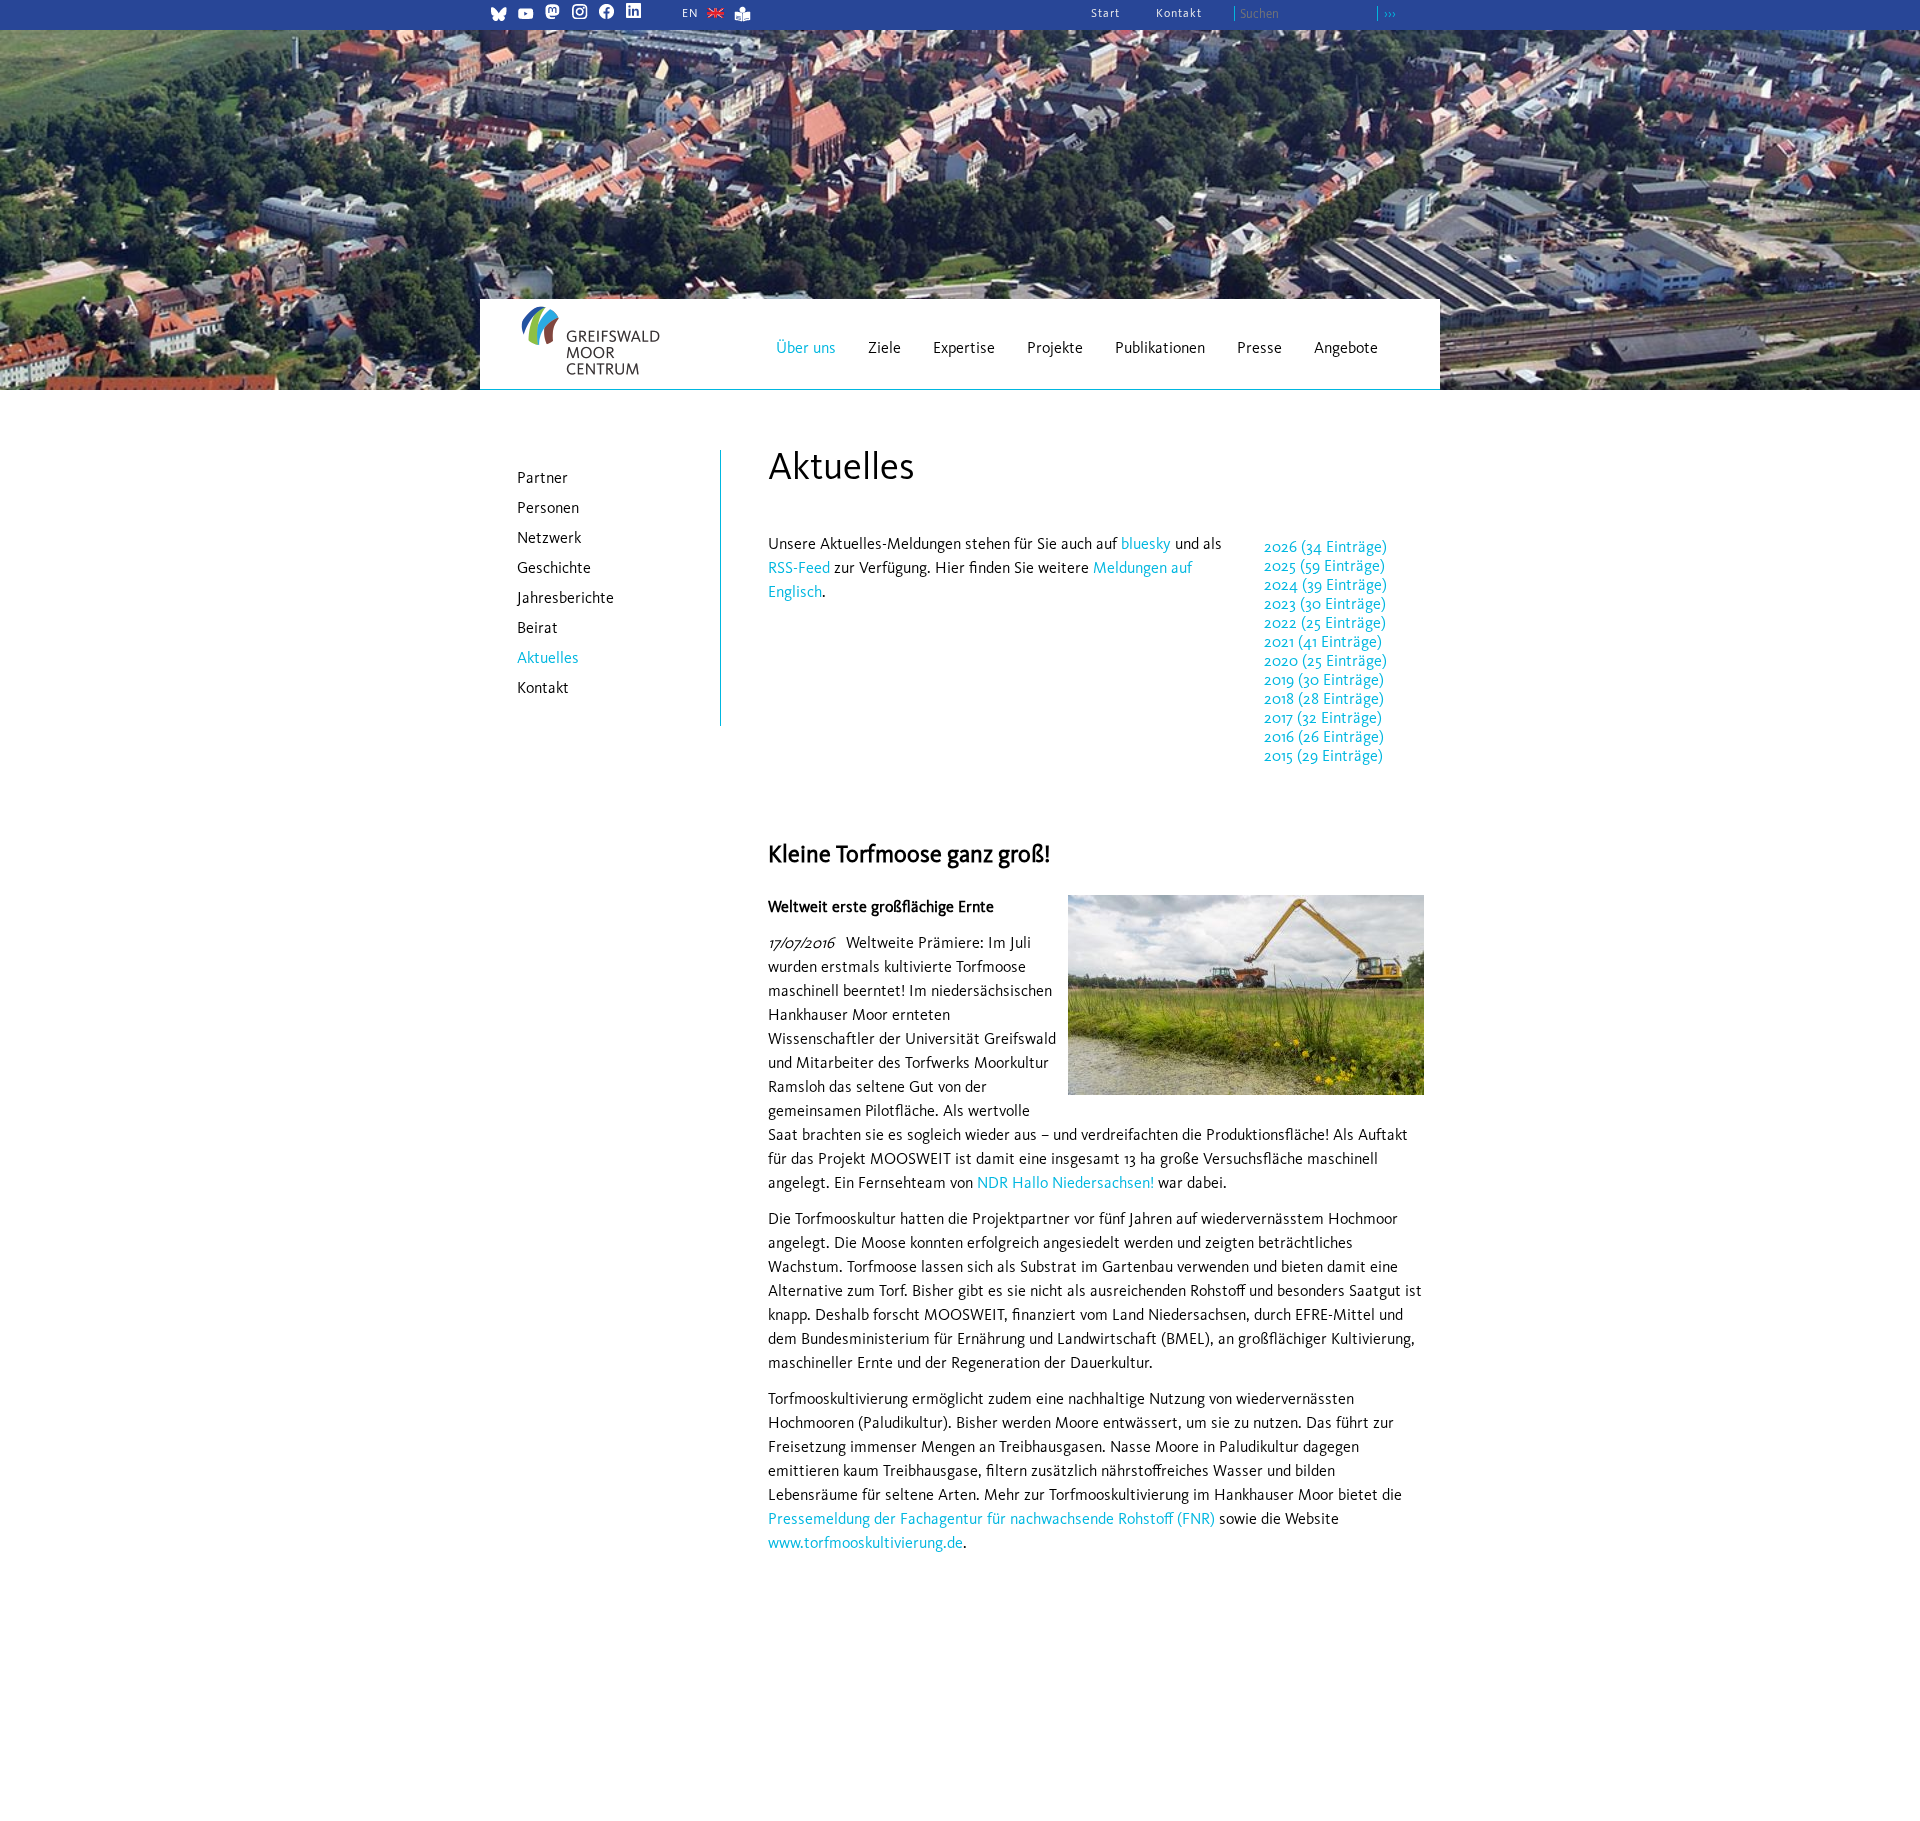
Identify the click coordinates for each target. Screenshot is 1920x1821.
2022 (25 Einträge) (1325, 622)
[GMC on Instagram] (579, 13)
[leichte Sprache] (742, 16)
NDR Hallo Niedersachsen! (1063, 1182)
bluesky (1146, 543)
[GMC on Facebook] (606, 13)
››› (1390, 13)
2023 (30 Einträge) (1325, 603)
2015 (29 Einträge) (1323, 755)
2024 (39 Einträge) (1325, 584)
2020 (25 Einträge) (1325, 660)
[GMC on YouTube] (525, 16)
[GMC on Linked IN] (633, 13)
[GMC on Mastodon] (552, 13)
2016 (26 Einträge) (1324, 736)
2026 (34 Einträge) (1325, 546)
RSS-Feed (799, 567)
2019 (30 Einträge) (1324, 679)
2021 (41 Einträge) (1323, 641)
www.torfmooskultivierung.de (865, 1542)
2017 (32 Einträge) (1323, 717)
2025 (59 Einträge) (1324, 565)
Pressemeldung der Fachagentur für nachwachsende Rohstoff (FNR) (991, 1518)
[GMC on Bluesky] (498, 16)
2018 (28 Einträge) (1324, 698)
